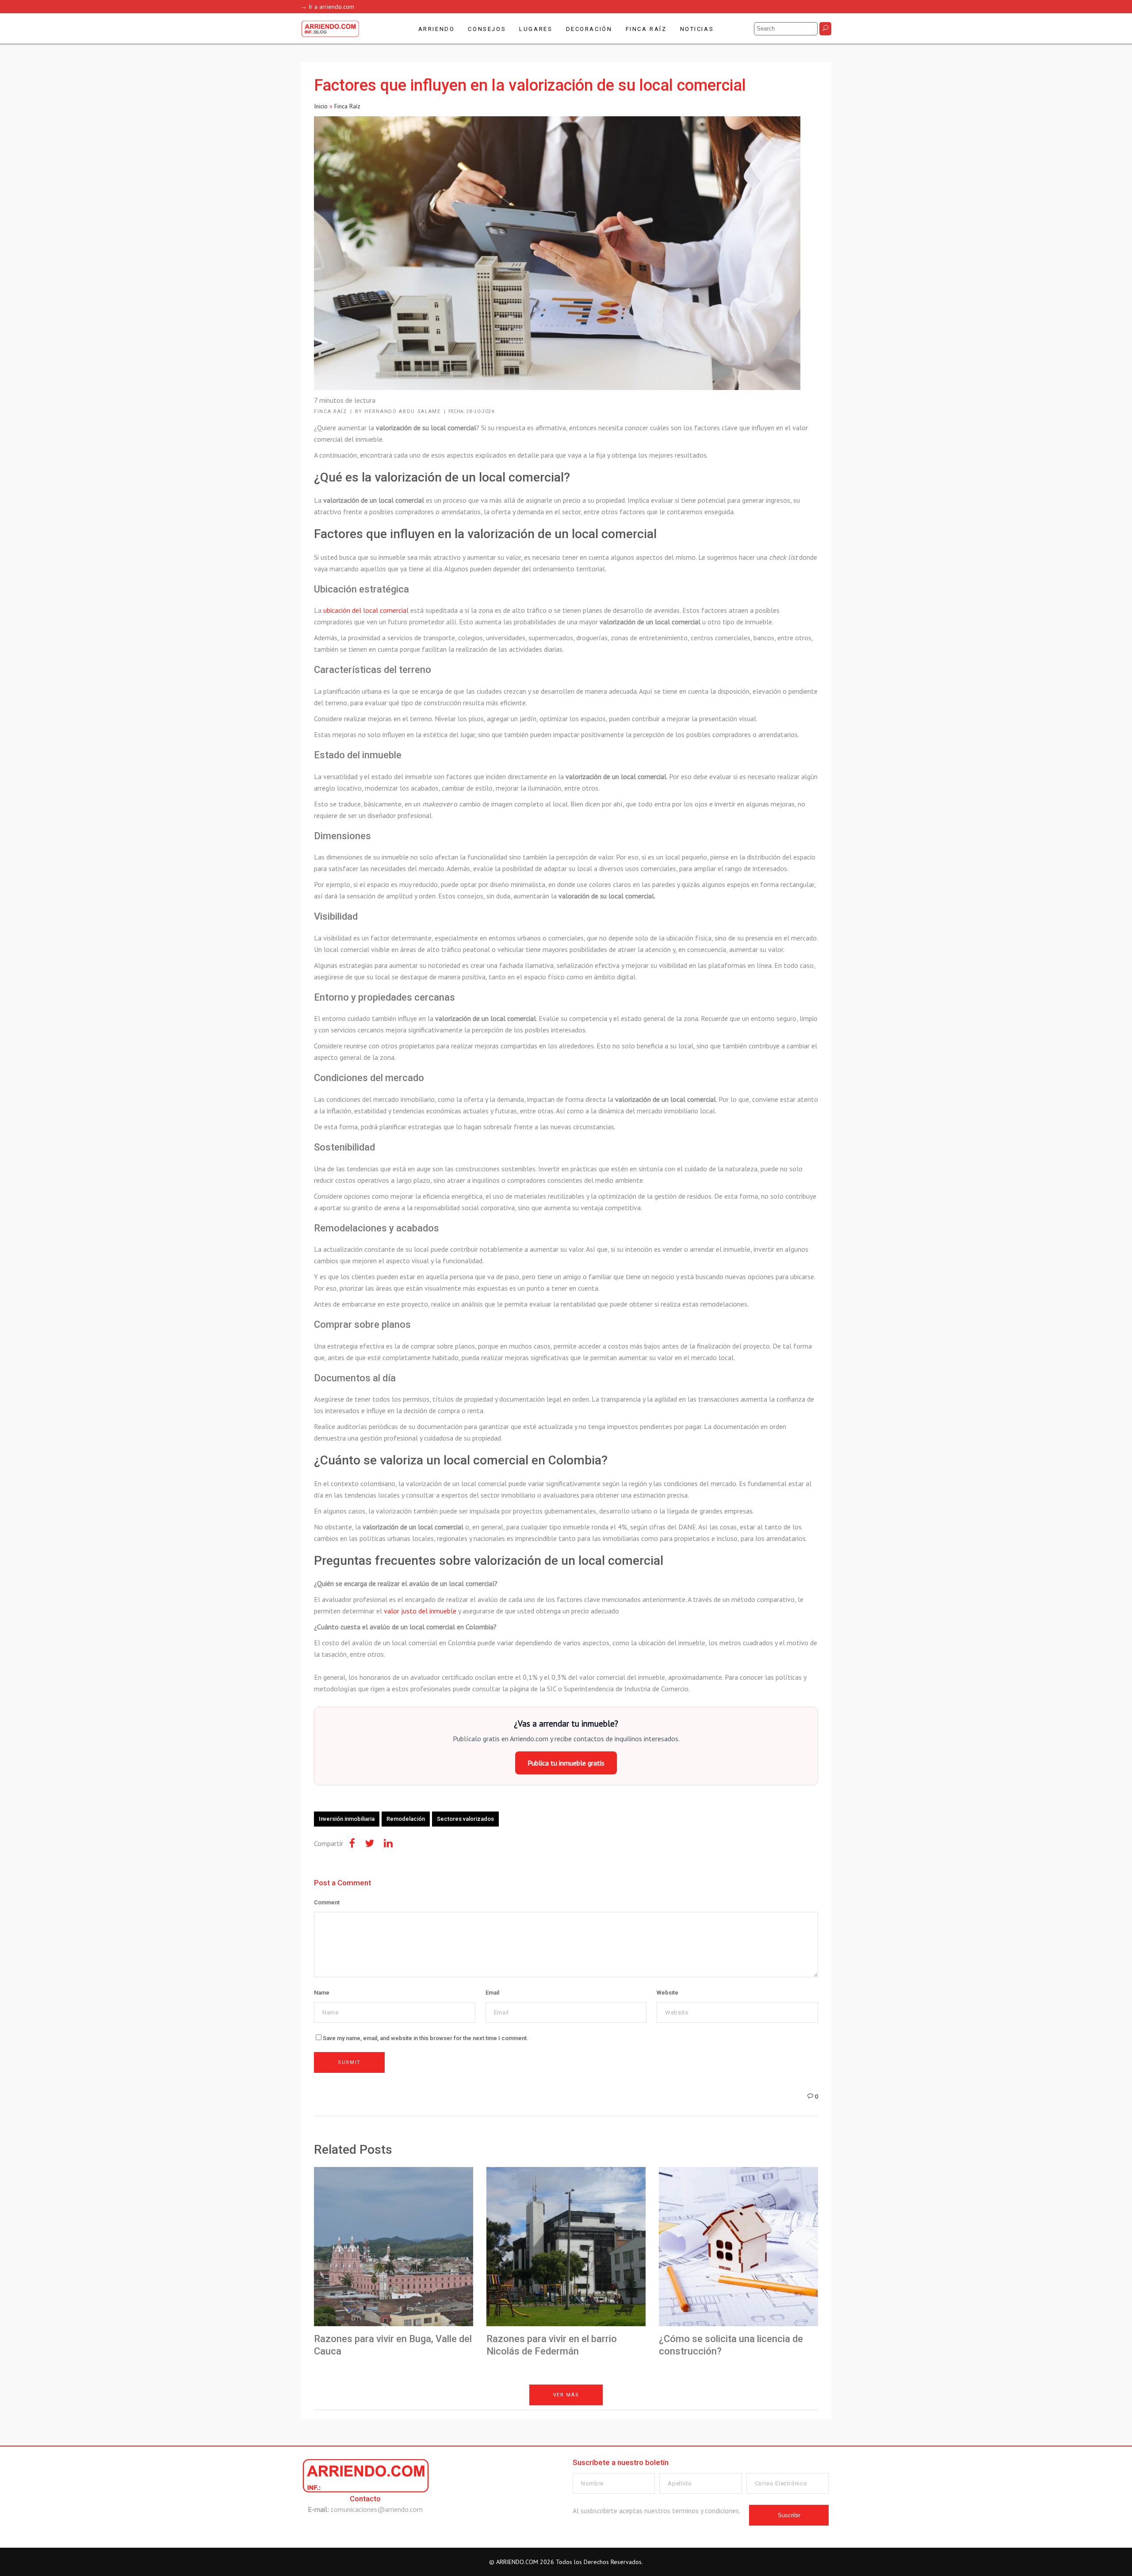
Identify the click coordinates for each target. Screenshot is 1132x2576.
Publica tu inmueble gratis (566, 1763)
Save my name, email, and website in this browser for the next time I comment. (426, 2038)
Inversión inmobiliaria (347, 1819)
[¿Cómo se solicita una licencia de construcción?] (738, 2247)
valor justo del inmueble (420, 1611)
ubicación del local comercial (366, 610)
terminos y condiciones (706, 2511)
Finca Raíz (347, 106)
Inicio (321, 106)
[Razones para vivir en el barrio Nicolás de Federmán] (566, 2247)
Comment (327, 1902)
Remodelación (406, 1819)
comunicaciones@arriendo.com (377, 2509)
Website (667, 1993)
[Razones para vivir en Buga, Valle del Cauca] (394, 2247)
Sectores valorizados (465, 1819)
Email (492, 1993)
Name (322, 1993)
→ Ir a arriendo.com (327, 7)
